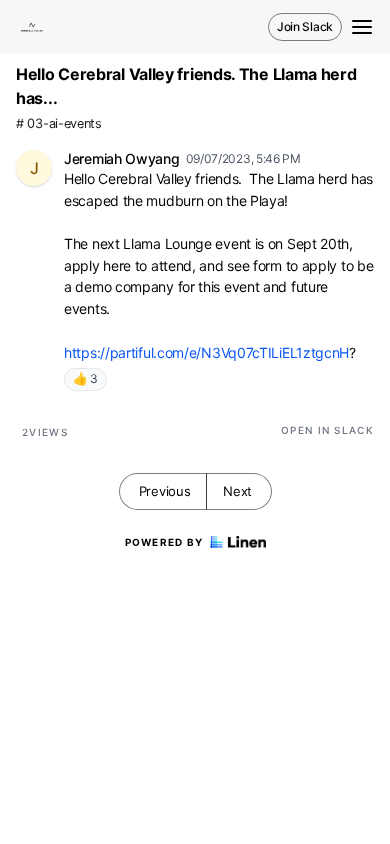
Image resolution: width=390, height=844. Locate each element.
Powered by (164, 542)
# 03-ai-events (59, 123)
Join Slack (305, 26)
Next (237, 491)
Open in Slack (327, 430)
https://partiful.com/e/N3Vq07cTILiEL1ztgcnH (206, 352)
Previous (165, 491)
